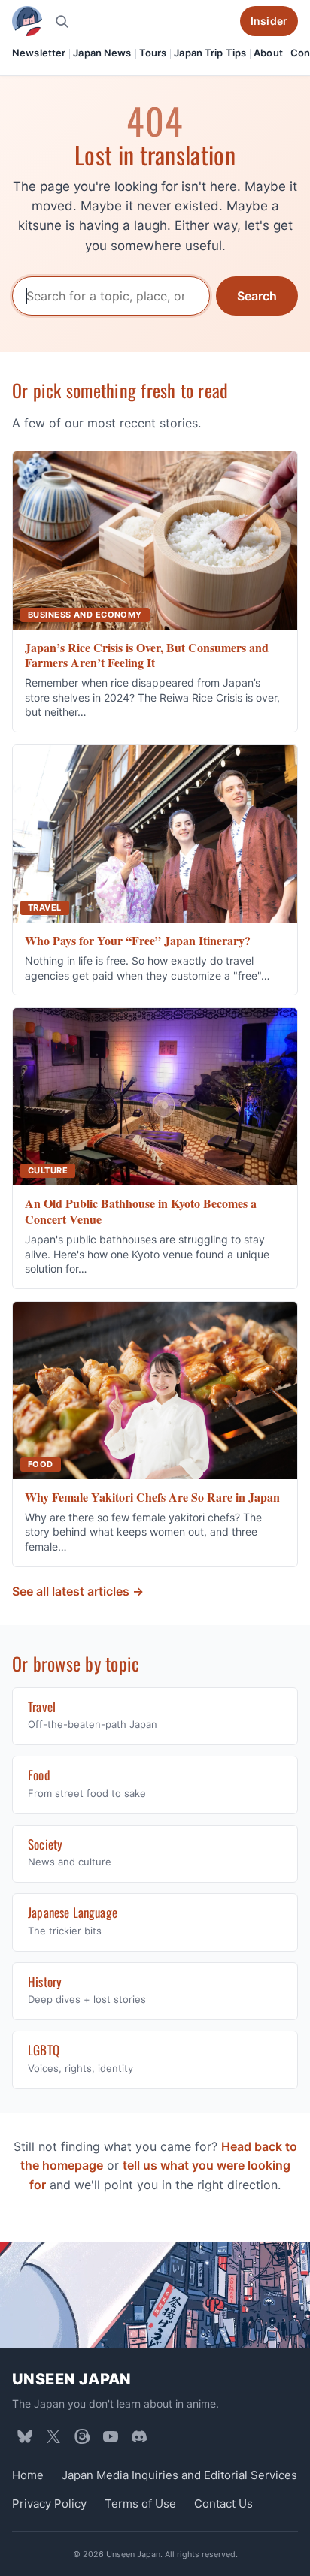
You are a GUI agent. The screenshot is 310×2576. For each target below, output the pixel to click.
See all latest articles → (78, 1591)
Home (28, 2475)
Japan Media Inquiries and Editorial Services (179, 2475)
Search (257, 296)
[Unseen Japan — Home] (27, 21)
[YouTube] (111, 2436)
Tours (153, 53)
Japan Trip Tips (210, 53)
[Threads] (82, 2436)
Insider (269, 21)
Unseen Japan (72, 2379)
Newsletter (39, 53)
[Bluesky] (25, 2436)
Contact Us (223, 2504)
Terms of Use (140, 2504)
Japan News (102, 53)
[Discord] (139, 2436)
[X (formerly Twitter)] (53, 2436)
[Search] (62, 21)
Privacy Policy (49, 2504)
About (268, 53)
